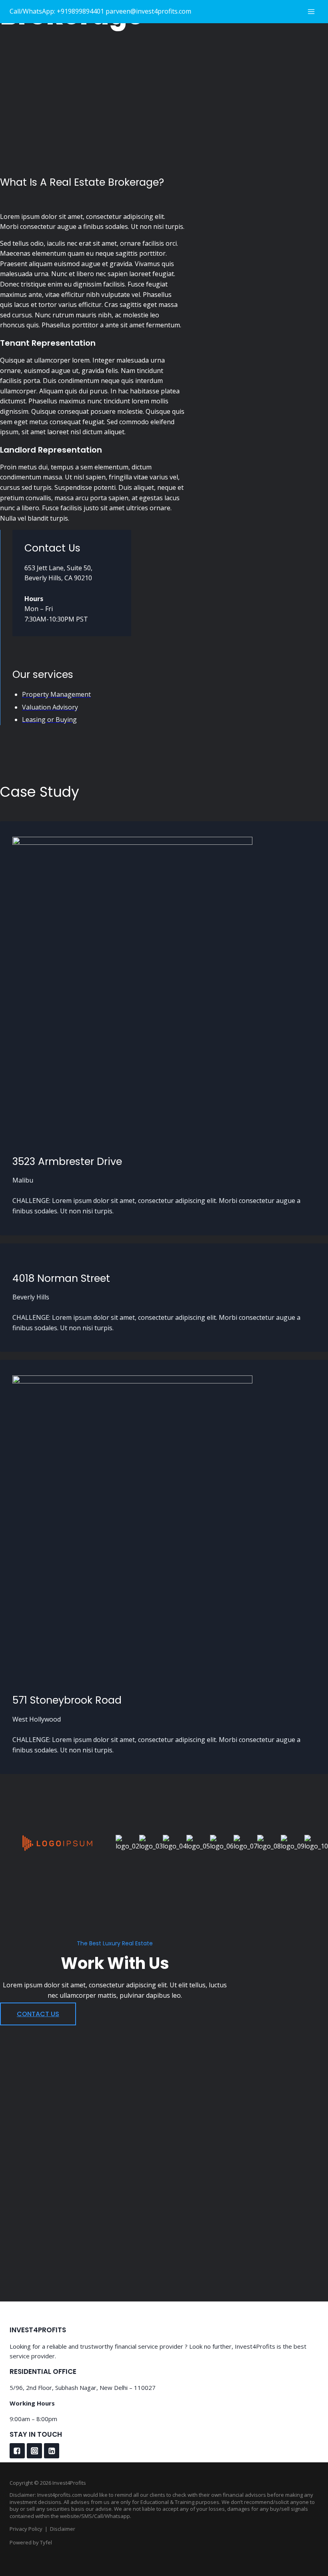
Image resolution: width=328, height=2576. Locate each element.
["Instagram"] (34, 2451)
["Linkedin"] (52, 2451)
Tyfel (46, 2542)
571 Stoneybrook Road (67, 1700)
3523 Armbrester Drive (67, 1162)
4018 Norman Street (61, 1278)
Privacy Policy (26, 2529)
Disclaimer (63, 2529)
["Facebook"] (17, 2451)
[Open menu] (311, 11)
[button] (38, 2014)
